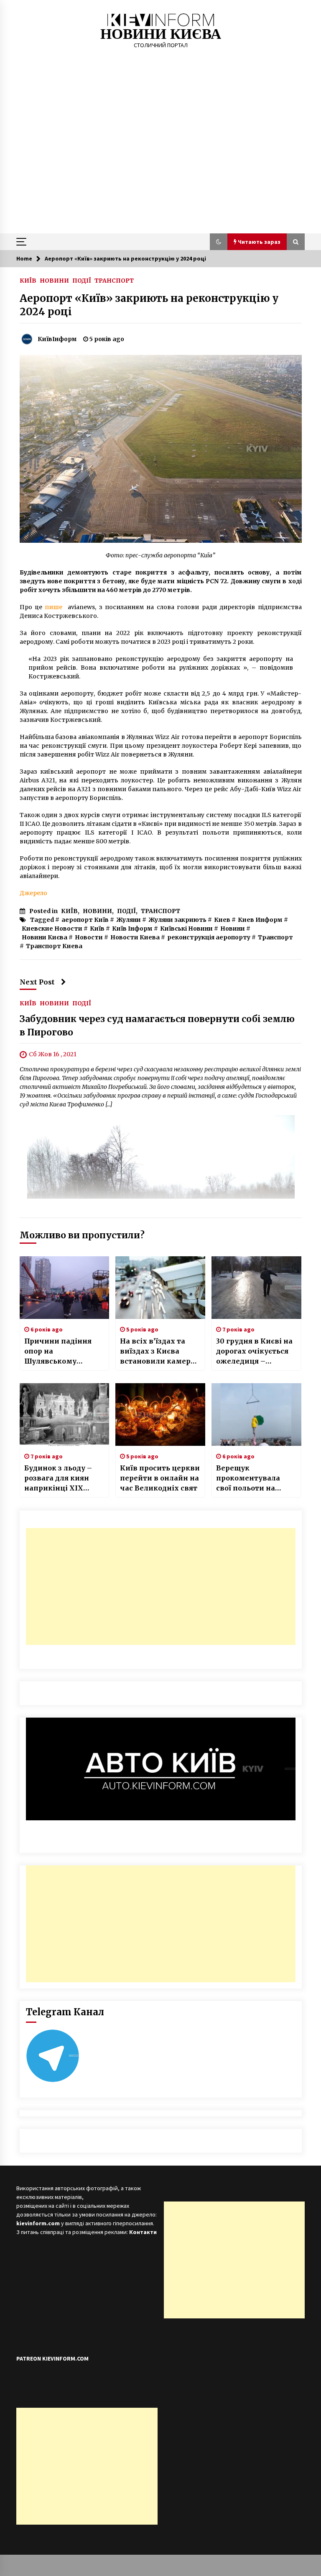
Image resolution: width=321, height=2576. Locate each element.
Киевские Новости (52, 929)
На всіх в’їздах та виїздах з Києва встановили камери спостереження (158, 1351)
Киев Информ (260, 920)
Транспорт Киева (54, 946)
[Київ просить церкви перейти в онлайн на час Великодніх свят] (160, 1415)
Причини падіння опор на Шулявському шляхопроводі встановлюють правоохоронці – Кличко (58, 1351)
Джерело (33, 893)
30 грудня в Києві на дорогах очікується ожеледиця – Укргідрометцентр (254, 1351)
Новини (233, 929)
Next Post (37, 982)
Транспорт (275, 937)
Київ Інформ (132, 929)
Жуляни (129, 920)
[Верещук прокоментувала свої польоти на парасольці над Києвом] (256, 1415)
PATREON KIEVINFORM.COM (52, 2358)
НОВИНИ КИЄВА (161, 34)
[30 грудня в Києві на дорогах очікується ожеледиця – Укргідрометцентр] (256, 1288)
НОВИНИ (54, 280)
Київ (97, 929)
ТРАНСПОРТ (114, 280)
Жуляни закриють (177, 920)
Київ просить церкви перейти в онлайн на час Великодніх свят (160, 1478)
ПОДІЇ (82, 280)
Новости (89, 937)
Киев (222, 920)
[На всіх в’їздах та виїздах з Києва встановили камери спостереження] (160, 1288)
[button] (219, 242)
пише (53, 607)
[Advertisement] (160, 171)
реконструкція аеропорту (209, 937)
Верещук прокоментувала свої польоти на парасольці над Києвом (248, 1478)
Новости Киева (135, 937)
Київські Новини (186, 929)
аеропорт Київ (85, 920)
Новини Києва (45, 937)
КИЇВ (28, 280)
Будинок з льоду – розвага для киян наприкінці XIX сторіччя (58, 1478)
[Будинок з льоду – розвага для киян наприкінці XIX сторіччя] (65, 1415)
